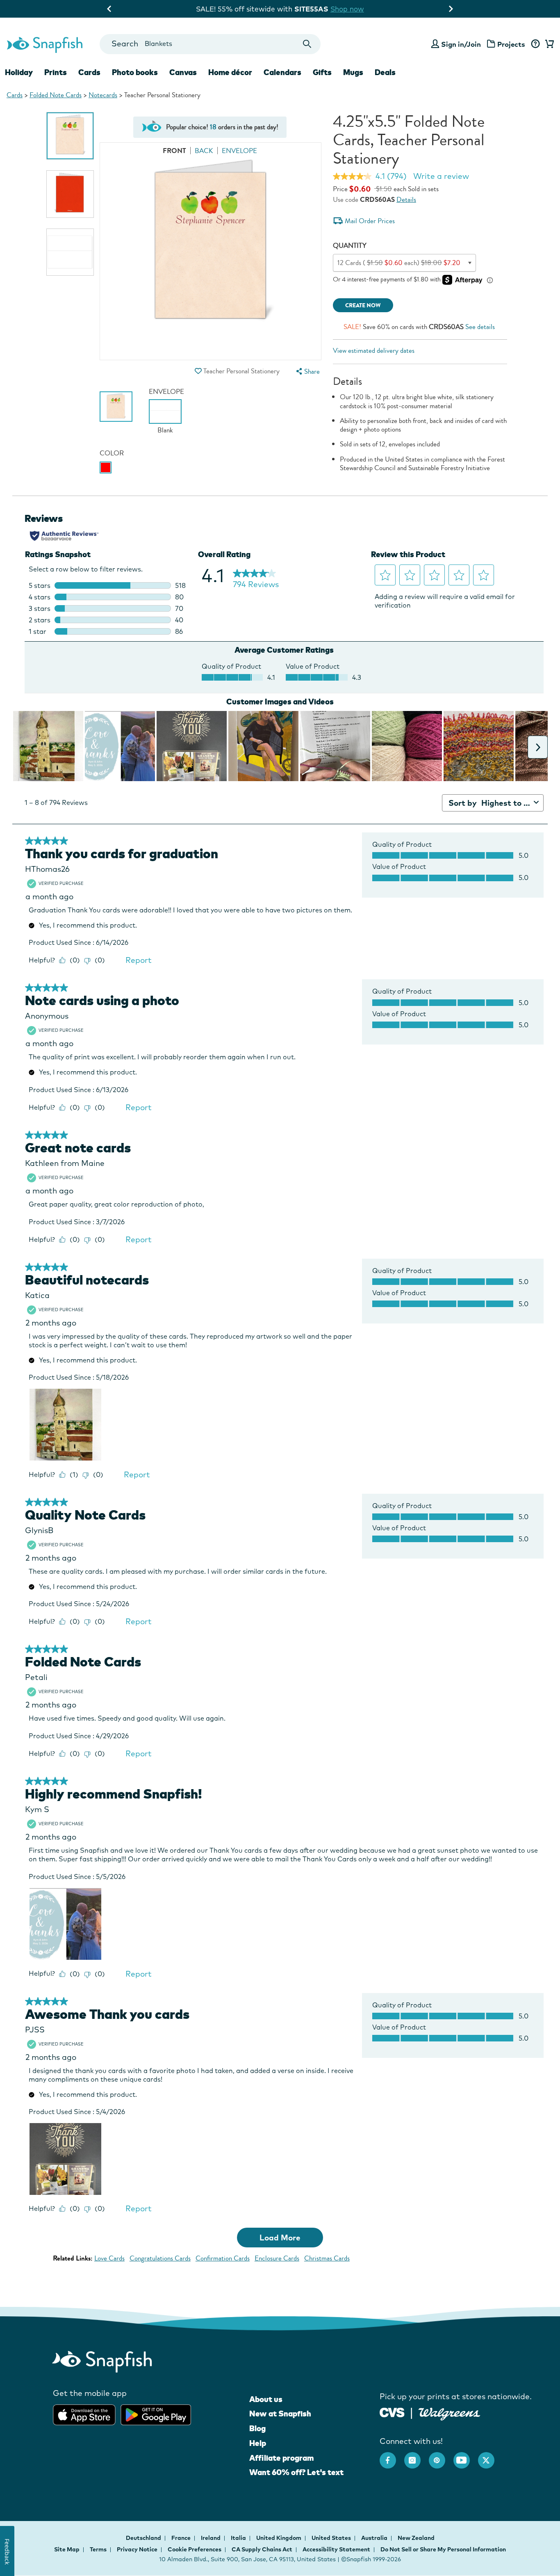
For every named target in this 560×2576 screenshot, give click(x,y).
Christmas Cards (327, 2258)
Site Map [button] (67, 2549)
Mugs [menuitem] (353, 72)
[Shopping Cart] (548, 44)
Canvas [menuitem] (183, 72)
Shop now (353, 9)
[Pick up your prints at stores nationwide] (392, 2412)
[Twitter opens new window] (490, 2456)
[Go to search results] (307, 44)
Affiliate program (281, 2458)
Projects (511, 44)
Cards (15, 95)
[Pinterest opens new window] (441, 2456)
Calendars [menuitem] (282, 72)
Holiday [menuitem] (19, 72)
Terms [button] (98, 2549)
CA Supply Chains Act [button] (262, 2549)
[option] (70, 136)
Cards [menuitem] (89, 72)
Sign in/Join (461, 44)
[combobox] (210, 44)
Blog (257, 2428)
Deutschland (144, 2538)
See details (480, 327)
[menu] (307, 371)
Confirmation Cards (223, 2258)
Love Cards (109, 2258)
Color (112, 453)
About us (266, 2399)
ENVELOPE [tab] (239, 151)
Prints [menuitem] (56, 72)
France (182, 2538)
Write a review (441, 176)
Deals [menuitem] (385, 72)
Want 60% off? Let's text (296, 2472)
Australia (375, 2538)
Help (258, 2443)
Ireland (211, 2538)
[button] (198, 371)
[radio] (106, 467)
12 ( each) (399, 263)
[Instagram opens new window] (417, 2456)
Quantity (350, 246)
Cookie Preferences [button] (195, 2549)
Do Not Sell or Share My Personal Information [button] (443, 2549)
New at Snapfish (280, 2414)
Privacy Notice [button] (137, 2549)
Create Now (363, 305)
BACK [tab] (204, 151)
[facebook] (392, 2456)
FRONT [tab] (174, 151)
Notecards (103, 95)
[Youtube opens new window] (466, 2456)
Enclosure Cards (277, 2258)
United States (332, 2538)
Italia (239, 2538)
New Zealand (416, 2538)
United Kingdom (279, 2538)
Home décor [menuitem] (230, 72)
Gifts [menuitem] (322, 72)
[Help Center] (535, 44)
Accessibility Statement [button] (336, 2549)
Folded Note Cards (56, 95)
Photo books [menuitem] (135, 72)
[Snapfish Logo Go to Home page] (44, 44)
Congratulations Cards (160, 2258)
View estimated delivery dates (374, 351)
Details (406, 200)
